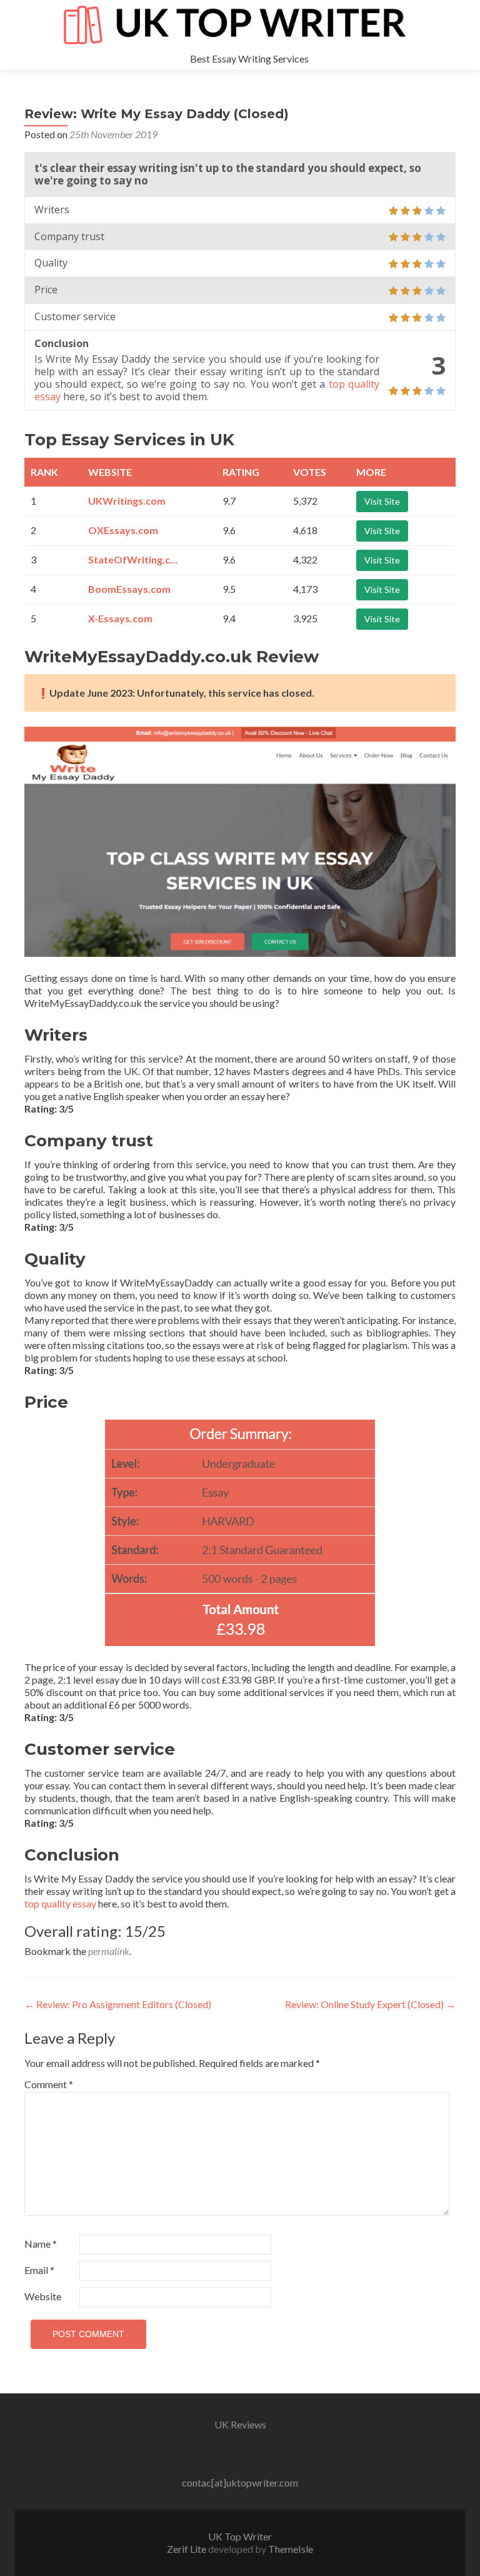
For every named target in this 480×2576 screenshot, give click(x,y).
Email (39, 2270)
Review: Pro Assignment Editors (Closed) (118, 2004)
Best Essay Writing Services (249, 58)
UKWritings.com (127, 501)
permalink (109, 1951)
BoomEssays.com (129, 589)
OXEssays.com (123, 530)
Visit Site (382, 501)
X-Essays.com (120, 618)
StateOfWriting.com (135, 559)
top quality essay (60, 1903)
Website (43, 2296)
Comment (49, 2084)
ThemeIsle (291, 2549)
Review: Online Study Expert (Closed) (370, 2004)
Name (41, 2244)
